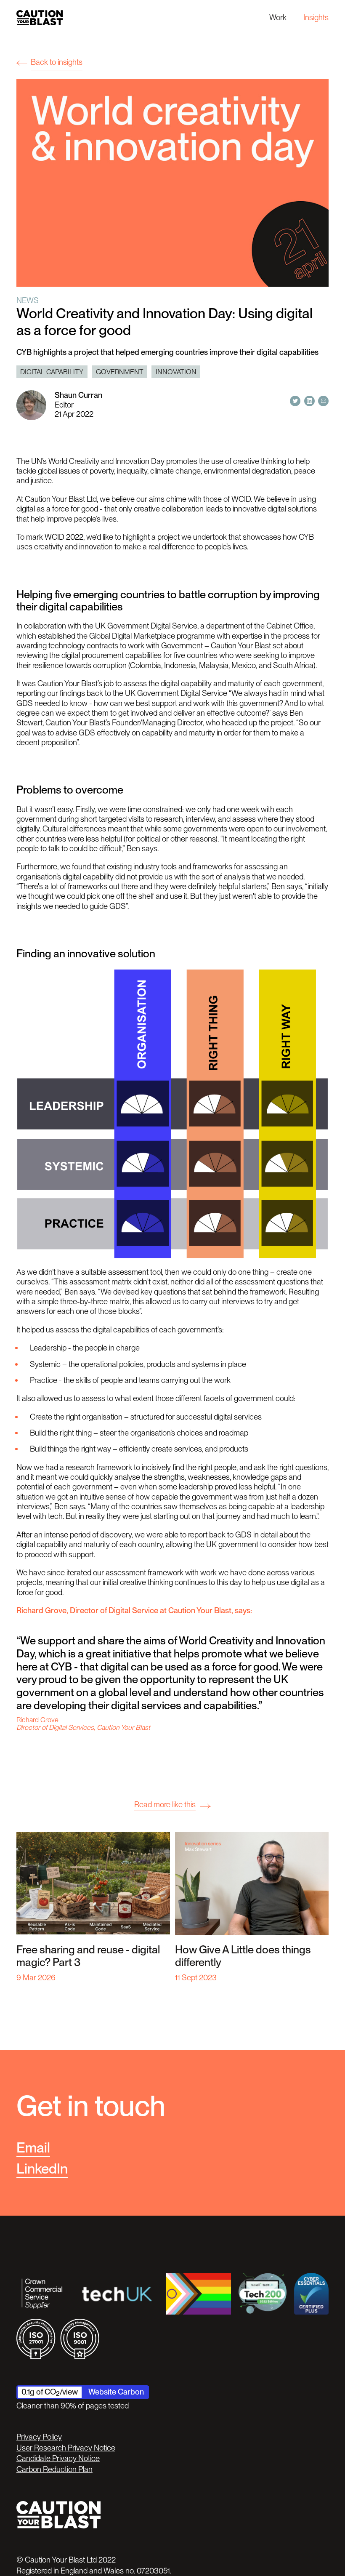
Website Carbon (116, 2392)
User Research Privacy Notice (66, 2448)
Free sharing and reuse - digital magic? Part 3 (88, 1956)
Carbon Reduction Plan (54, 2469)
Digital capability (52, 372)
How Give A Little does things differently (243, 1956)
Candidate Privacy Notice (58, 2458)
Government (120, 372)
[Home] (40, 17)
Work (278, 17)
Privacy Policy (39, 2437)
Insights (316, 17)
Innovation (176, 372)
